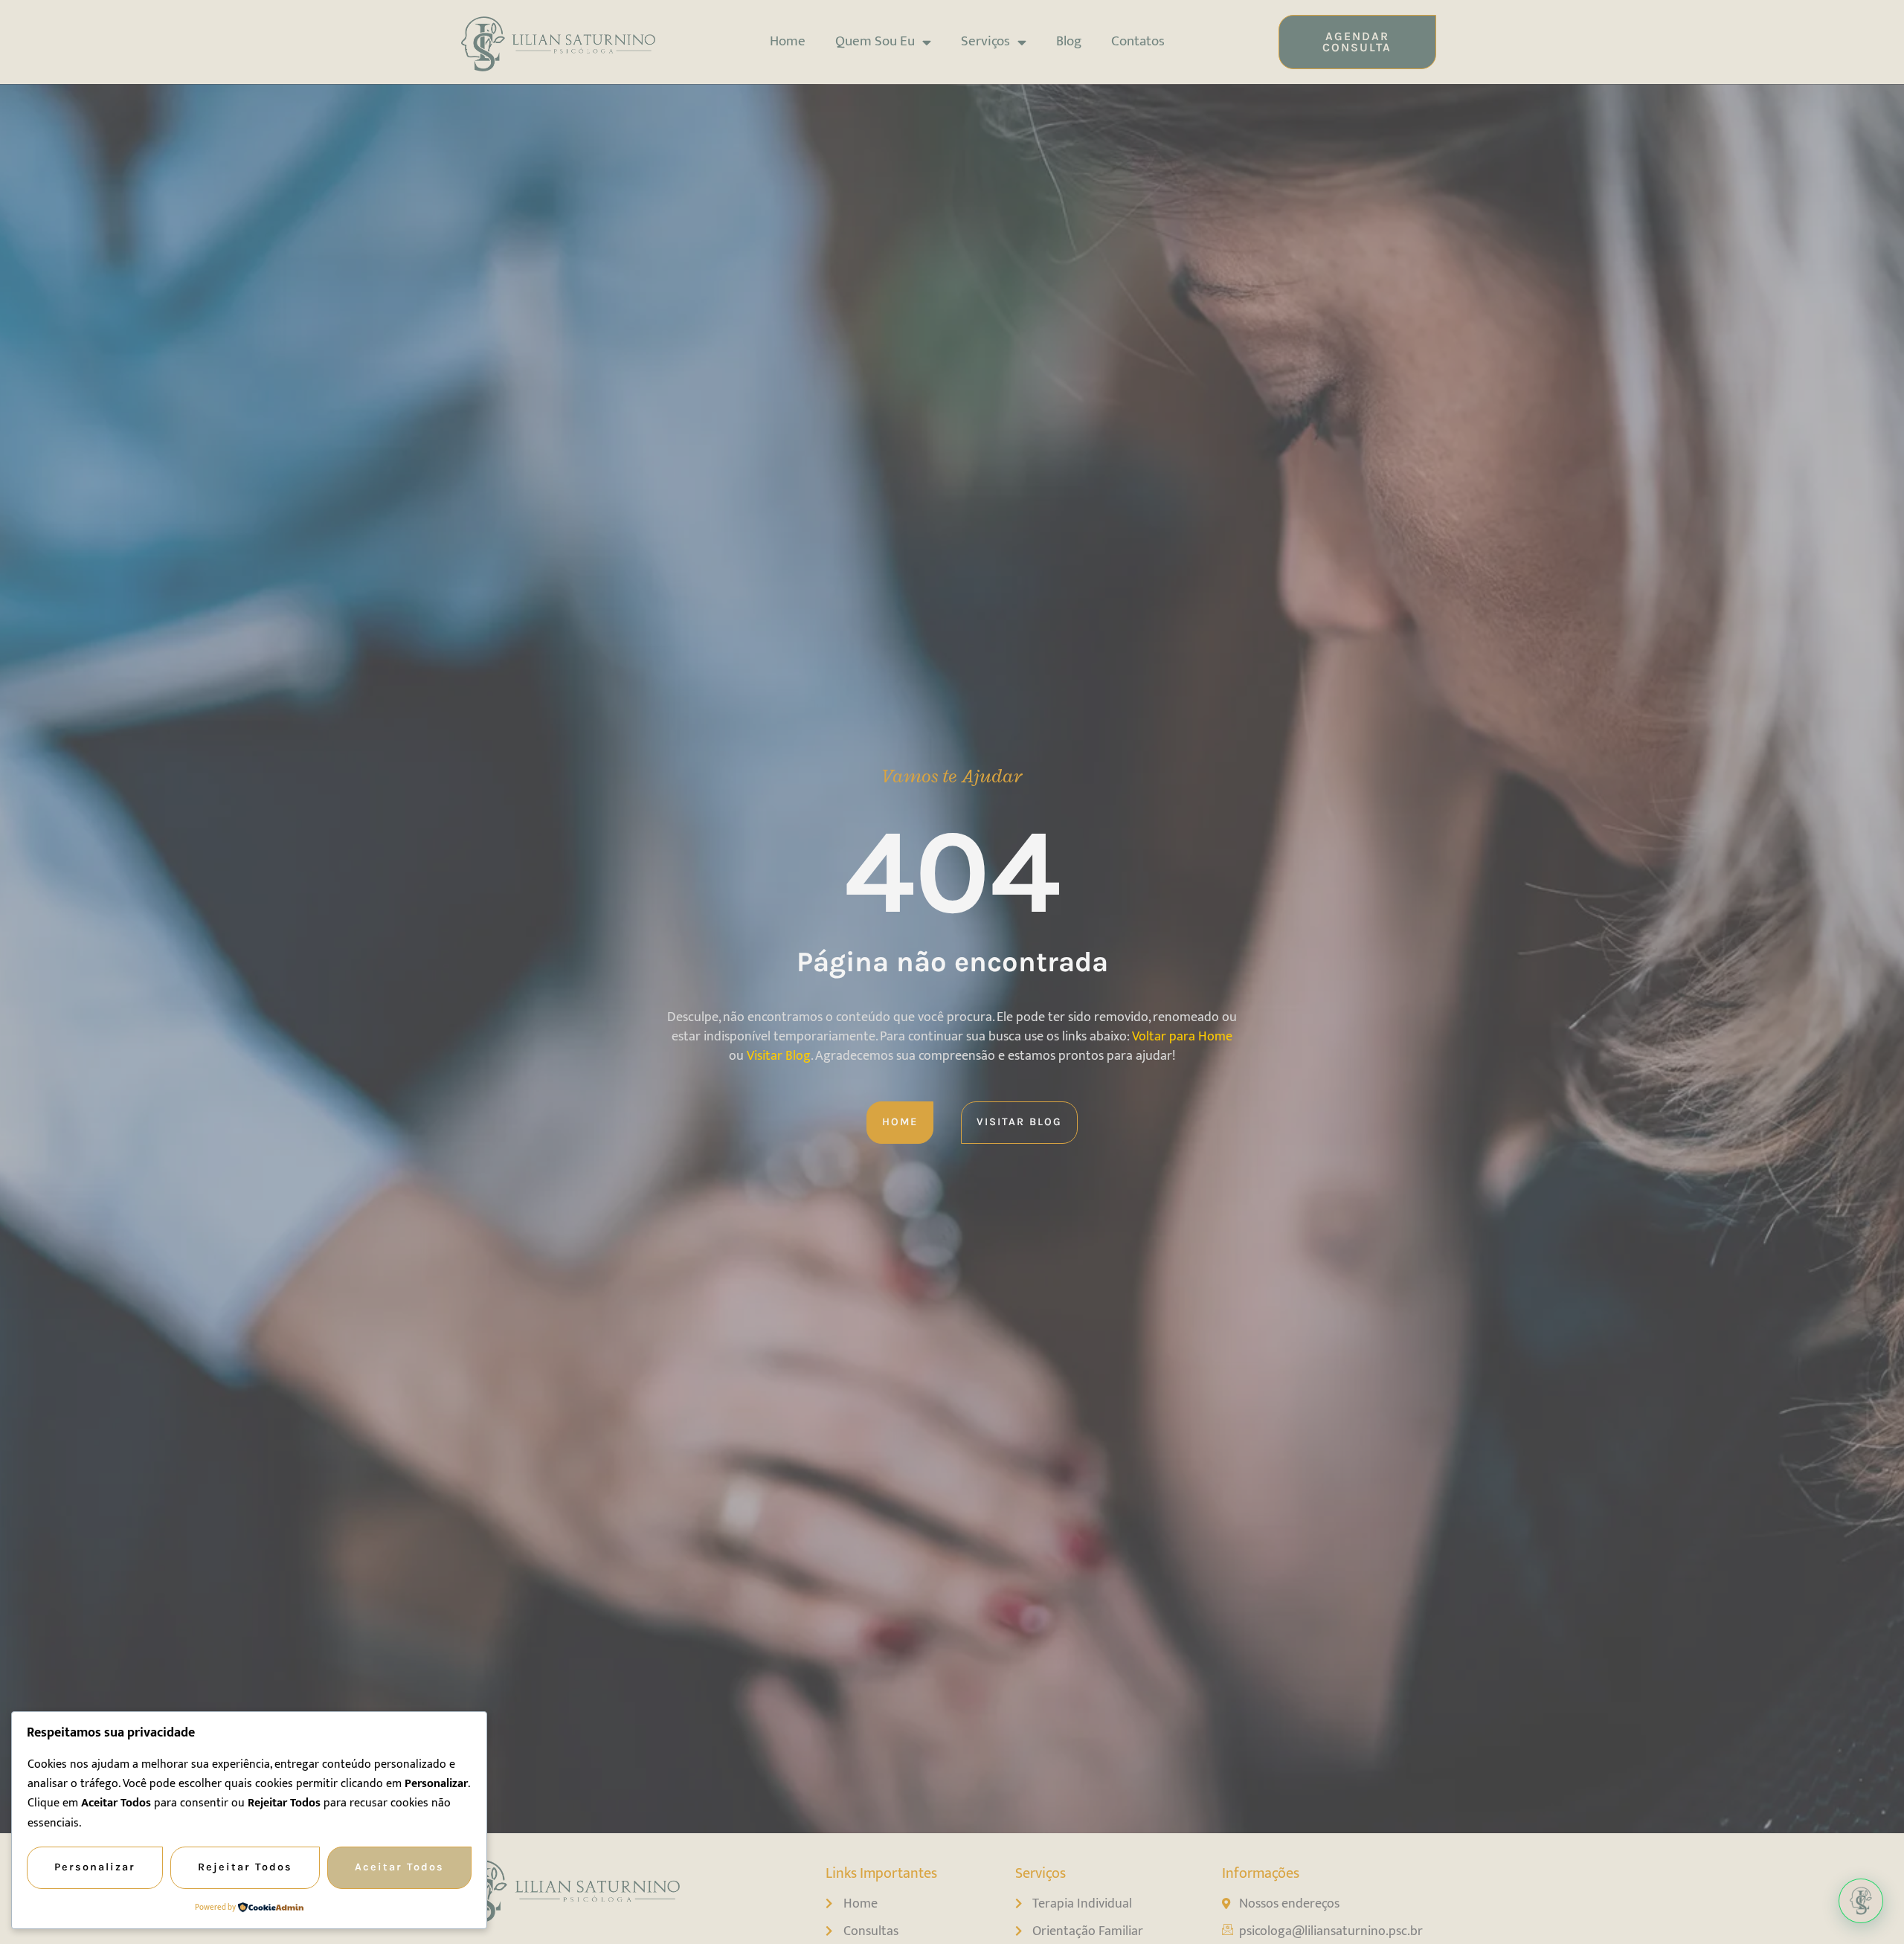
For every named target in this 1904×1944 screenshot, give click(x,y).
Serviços (985, 41)
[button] (1861, 1901)
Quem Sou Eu (875, 41)
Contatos (1138, 41)
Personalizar (95, 1867)
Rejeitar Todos (245, 1867)
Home (788, 41)
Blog (1069, 41)
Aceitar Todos (399, 1867)
